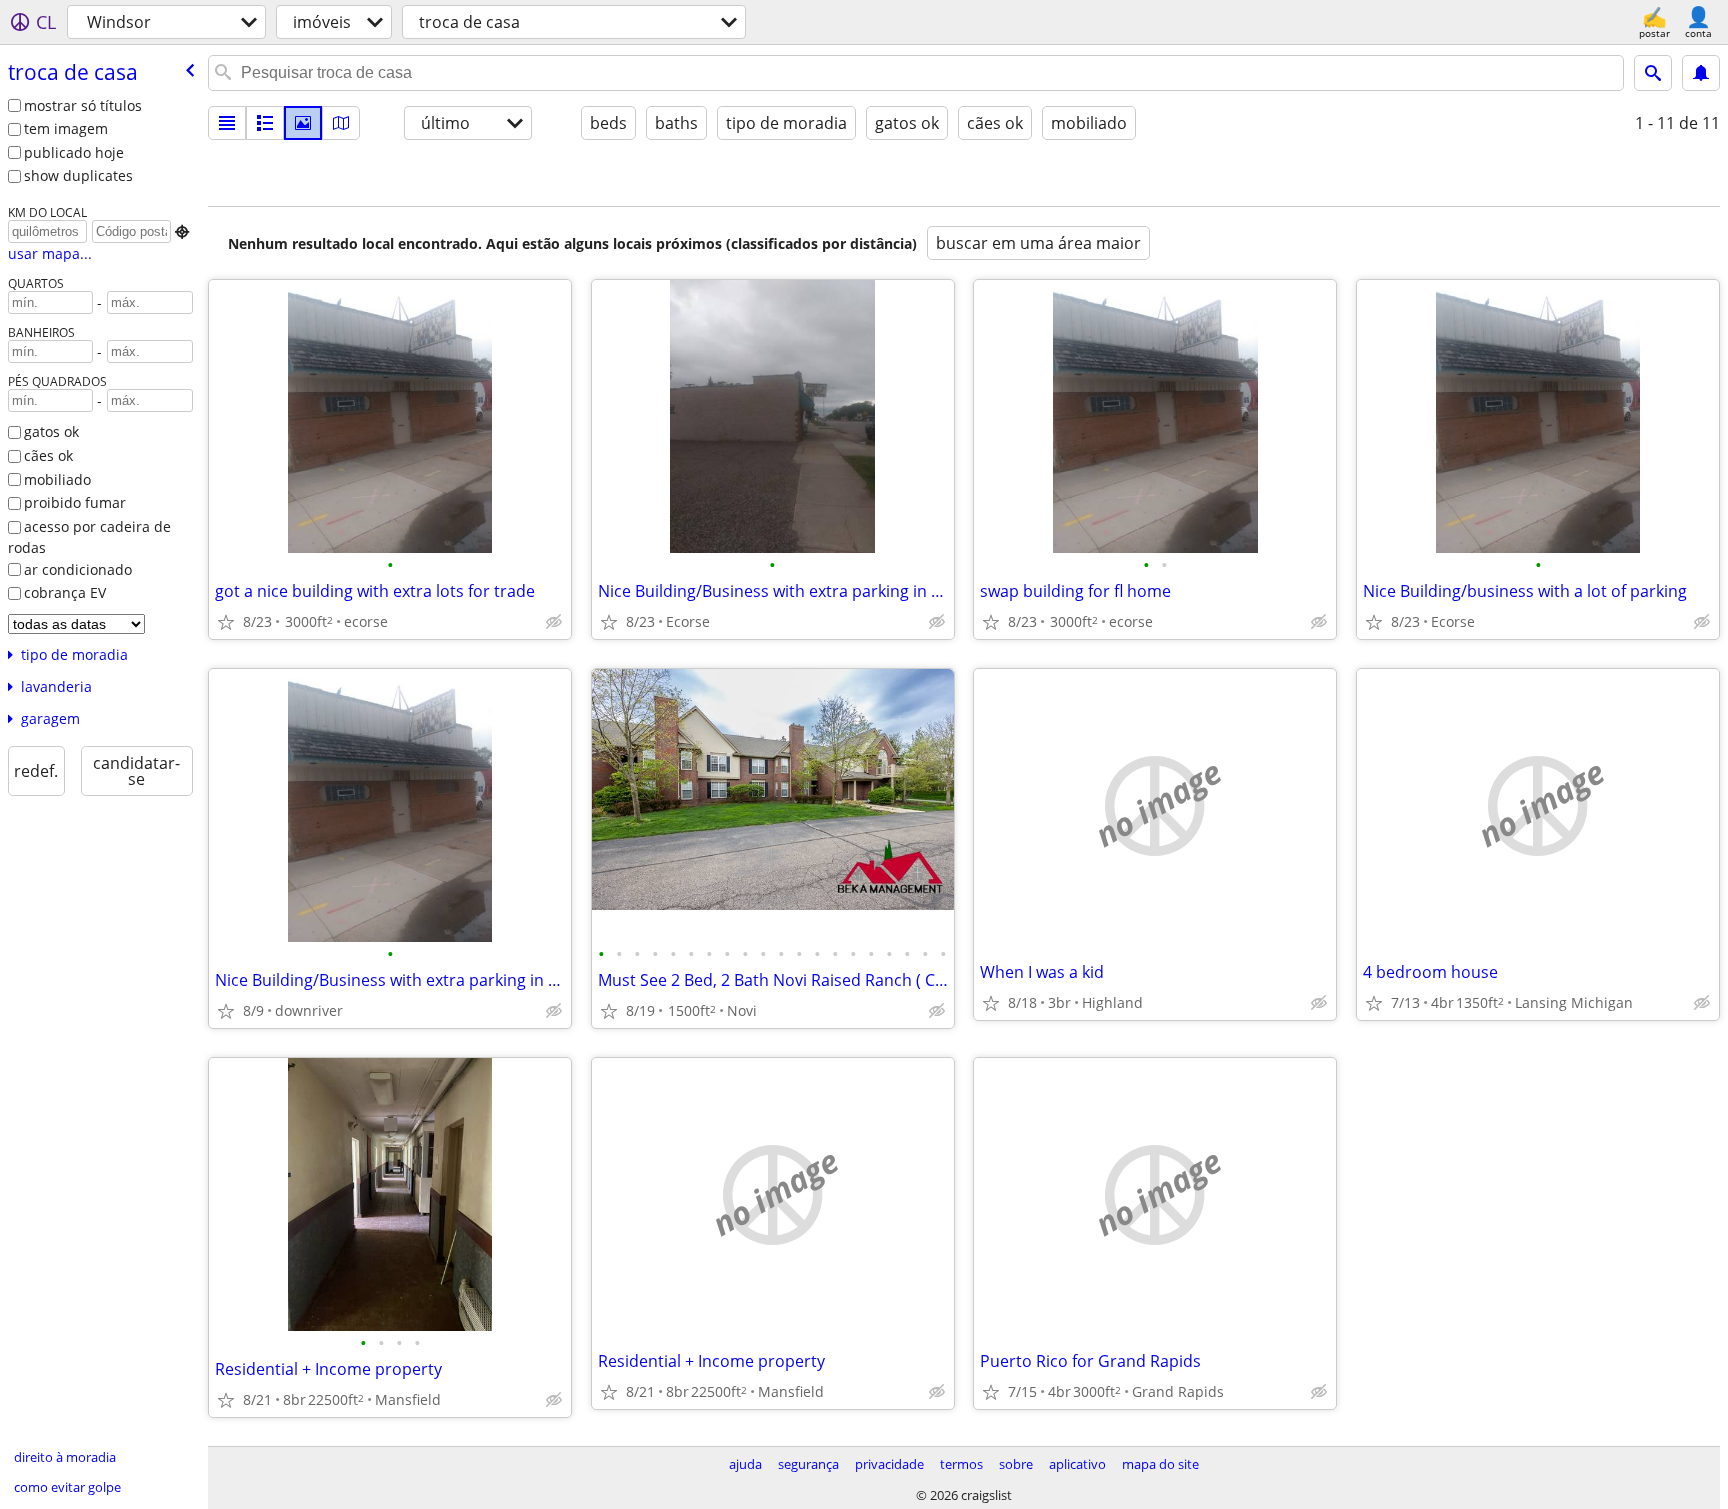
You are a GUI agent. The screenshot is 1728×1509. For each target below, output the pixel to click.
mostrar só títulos (83, 105)
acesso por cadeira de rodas (89, 537)
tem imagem (66, 128)
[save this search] (1701, 73)
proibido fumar (75, 502)
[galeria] (303, 123)
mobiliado (57, 479)
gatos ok (51, 431)
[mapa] (341, 123)
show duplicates (78, 175)
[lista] (227, 123)
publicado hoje (74, 152)
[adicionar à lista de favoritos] (226, 622)
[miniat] (265, 123)
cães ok (48, 455)
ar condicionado (78, 569)
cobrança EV (65, 592)
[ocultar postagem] (554, 622)
